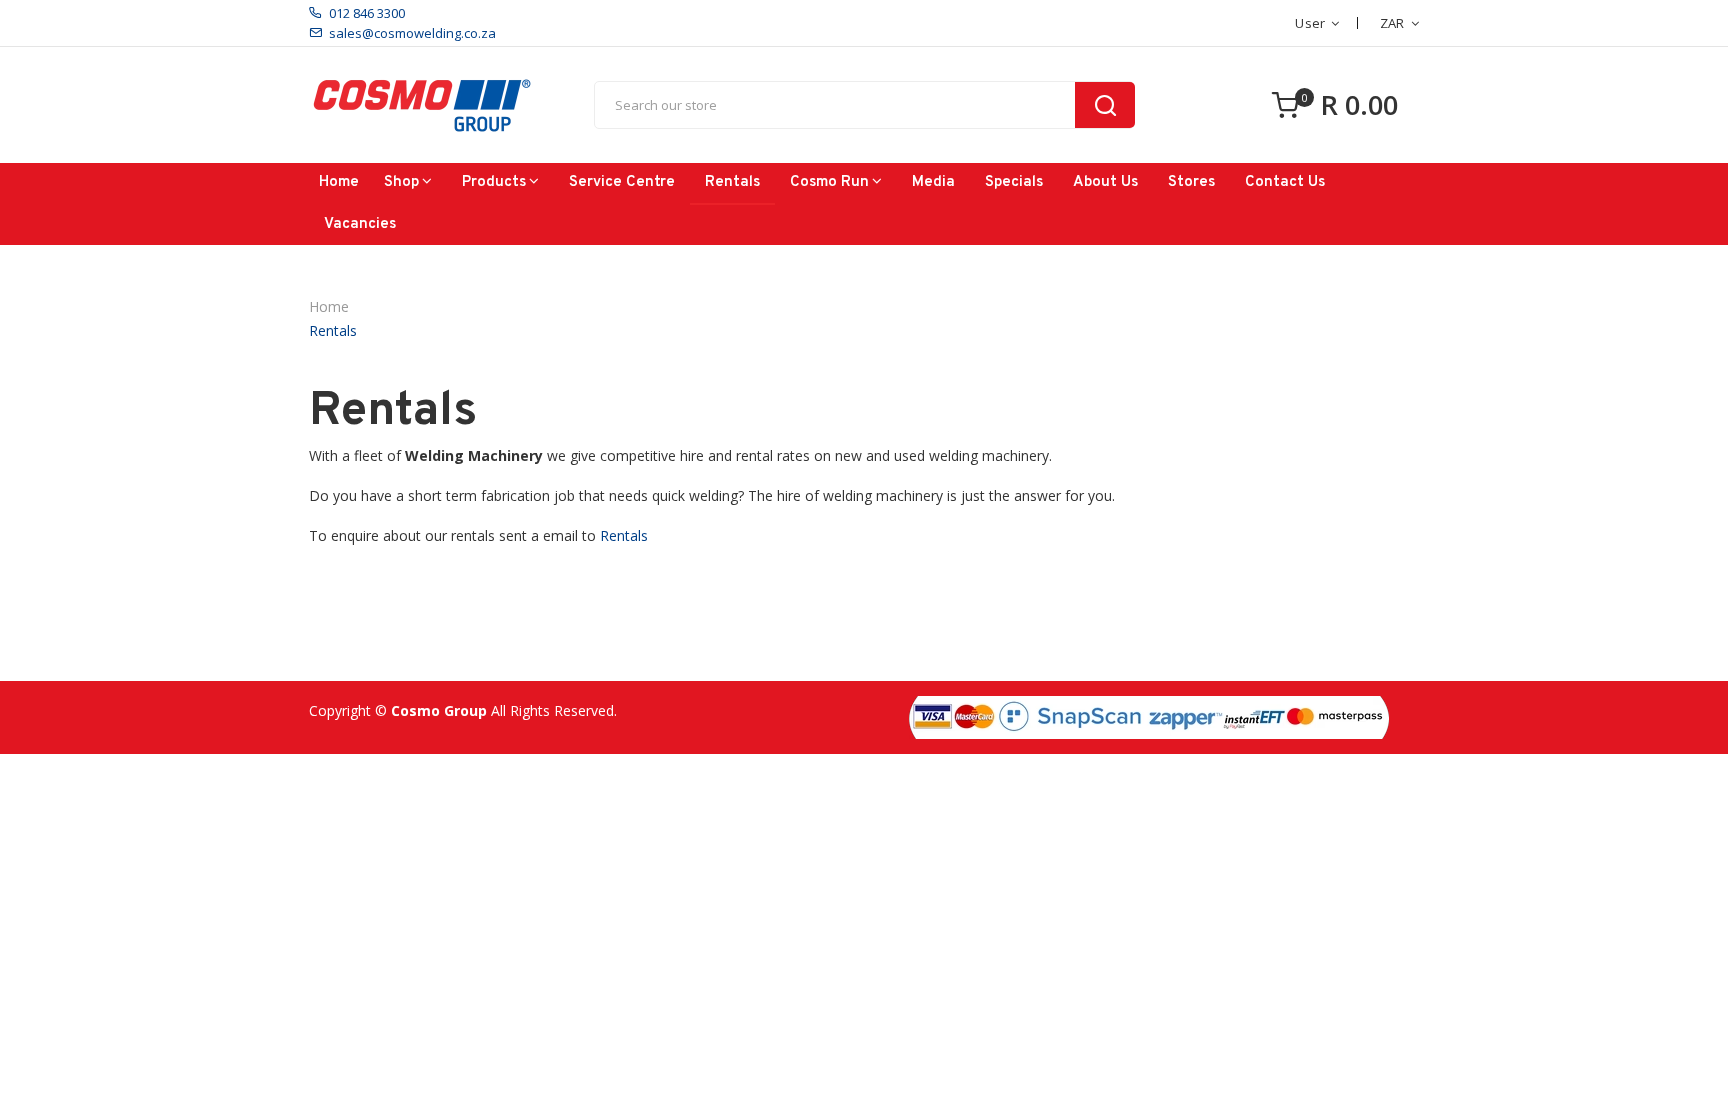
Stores (1191, 182)
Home (339, 182)
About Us (1105, 182)
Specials (1014, 182)
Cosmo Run (829, 182)
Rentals (732, 182)
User (1310, 23)
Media (933, 182)
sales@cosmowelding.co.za (412, 33)
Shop (401, 182)
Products (494, 182)
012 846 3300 (367, 13)
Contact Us (1285, 182)
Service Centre (622, 182)
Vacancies (360, 224)
